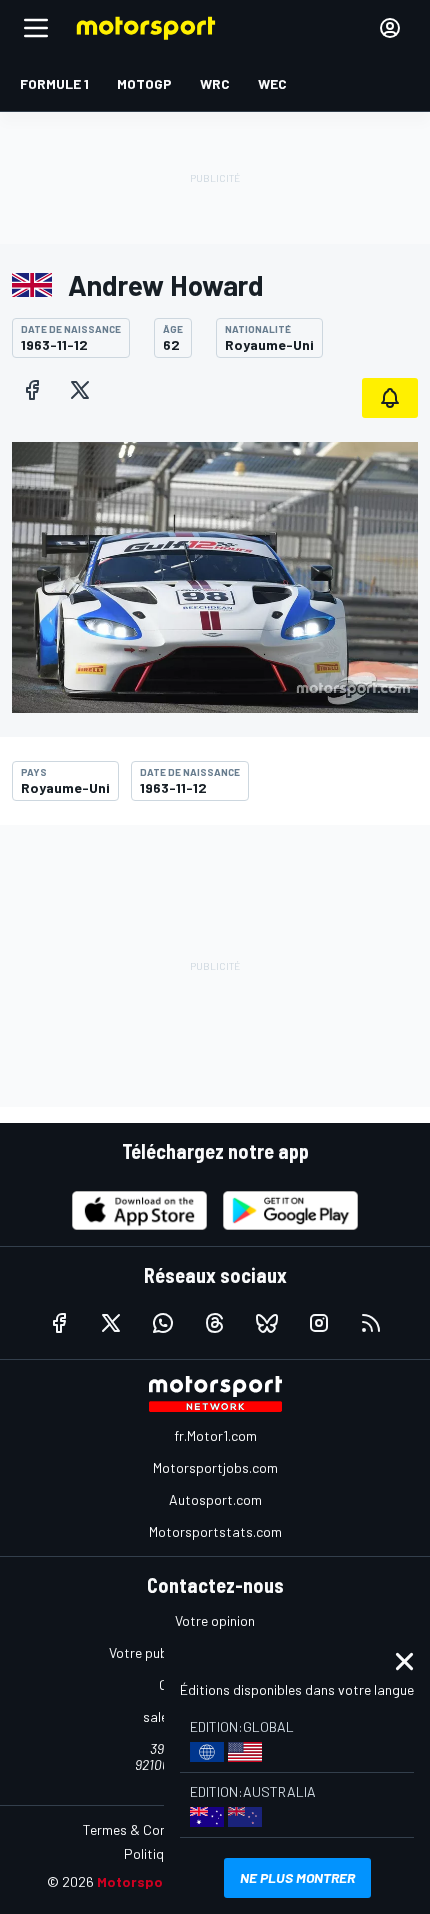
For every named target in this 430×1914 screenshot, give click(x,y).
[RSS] (371, 1323)
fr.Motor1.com (215, 1435)
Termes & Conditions (146, 1829)
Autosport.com (215, 1499)
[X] (80, 390)
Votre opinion (215, 1620)
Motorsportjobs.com (215, 1467)
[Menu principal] (36, 28)
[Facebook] (32, 390)
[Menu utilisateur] (390, 28)
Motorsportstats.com (215, 1531)
